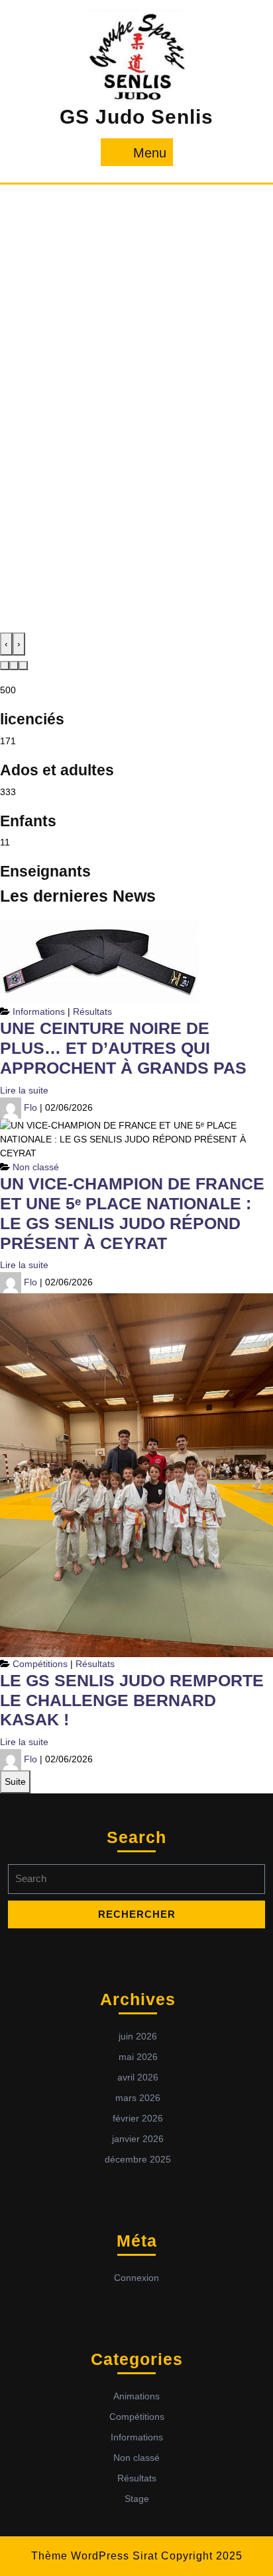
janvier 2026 (138, 2139)
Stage (137, 2499)
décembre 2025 (138, 2159)
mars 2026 (138, 2098)
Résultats (92, 1011)
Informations (39, 1011)
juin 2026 (138, 2036)
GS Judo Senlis (136, 117)
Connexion (136, 2278)
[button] (5, 665)
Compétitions (40, 1664)
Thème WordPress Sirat (94, 2556)
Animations (136, 2396)
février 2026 (138, 2118)
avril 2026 (138, 2077)
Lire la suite (24, 1090)
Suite (15, 1782)
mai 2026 (138, 2057)
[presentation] (6, 644)
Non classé (36, 1167)
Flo (30, 1107)
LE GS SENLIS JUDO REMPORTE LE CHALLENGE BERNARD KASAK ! (132, 1700)
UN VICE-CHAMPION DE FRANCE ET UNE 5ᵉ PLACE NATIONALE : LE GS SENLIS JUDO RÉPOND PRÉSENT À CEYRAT (132, 1213)
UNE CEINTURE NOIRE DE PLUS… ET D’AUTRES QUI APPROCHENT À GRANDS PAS (123, 1048)
